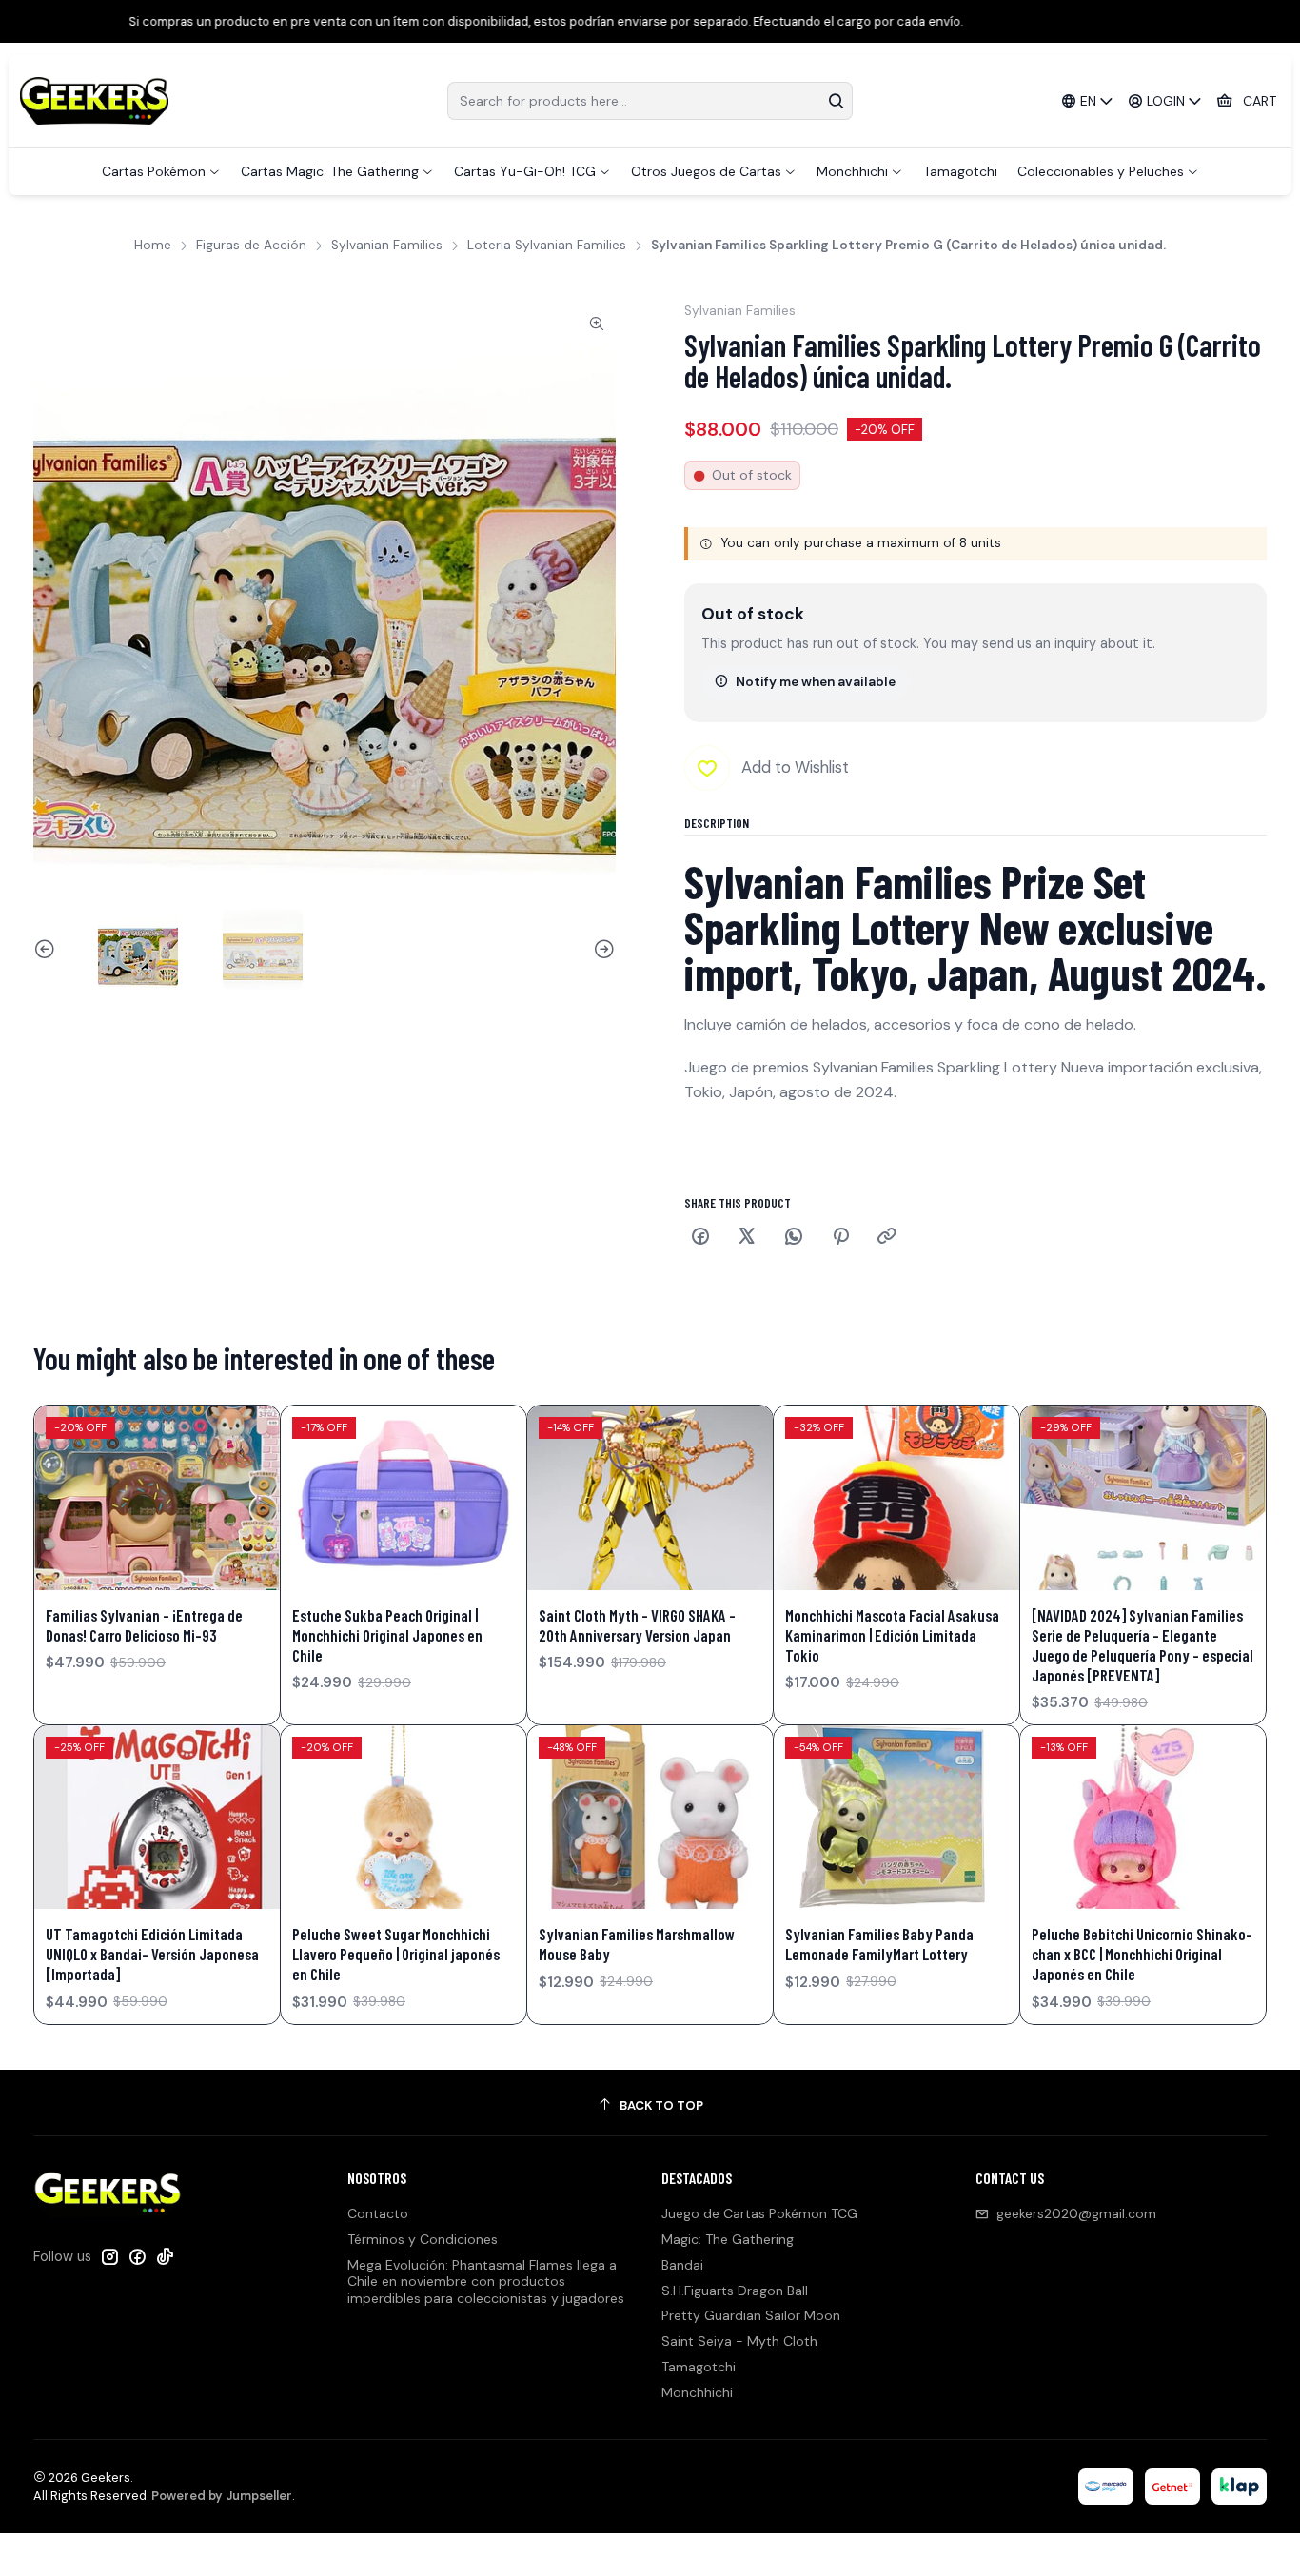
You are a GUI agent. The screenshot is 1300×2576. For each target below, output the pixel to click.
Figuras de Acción (251, 246)
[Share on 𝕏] (747, 1238)
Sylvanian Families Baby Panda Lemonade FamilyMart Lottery (879, 1944)
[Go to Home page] (94, 101)
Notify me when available (816, 681)
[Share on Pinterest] (840, 1238)
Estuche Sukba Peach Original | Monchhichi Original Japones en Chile (387, 1635)
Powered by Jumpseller (222, 2496)
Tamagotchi (699, 2367)
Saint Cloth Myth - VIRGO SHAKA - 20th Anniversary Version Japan (637, 1625)
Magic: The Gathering (728, 2239)
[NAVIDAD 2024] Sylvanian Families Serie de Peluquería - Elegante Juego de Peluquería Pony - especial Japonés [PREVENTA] (1142, 1645)
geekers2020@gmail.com (1076, 2213)
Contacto (378, 2213)
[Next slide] (601, 950)
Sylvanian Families (387, 246)
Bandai (682, 2265)
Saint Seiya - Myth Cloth (739, 2341)
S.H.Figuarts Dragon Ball (735, 2291)
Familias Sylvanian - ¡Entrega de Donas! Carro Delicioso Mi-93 (144, 1625)
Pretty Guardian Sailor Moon (751, 2315)
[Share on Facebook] (700, 1238)
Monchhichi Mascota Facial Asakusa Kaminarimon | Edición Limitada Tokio (892, 1635)
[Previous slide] (48, 950)
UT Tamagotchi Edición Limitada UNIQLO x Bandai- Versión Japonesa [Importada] (152, 1954)
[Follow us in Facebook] (137, 2256)
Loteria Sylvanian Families (547, 246)
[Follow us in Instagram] (109, 2256)
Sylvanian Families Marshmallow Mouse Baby (637, 1944)
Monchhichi (697, 2392)
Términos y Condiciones (423, 2239)
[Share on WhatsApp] (794, 1238)
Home (153, 246)
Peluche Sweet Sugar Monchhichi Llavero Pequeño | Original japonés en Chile (396, 1954)
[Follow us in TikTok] (165, 2256)
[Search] (837, 101)
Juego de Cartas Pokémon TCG (759, 2213)
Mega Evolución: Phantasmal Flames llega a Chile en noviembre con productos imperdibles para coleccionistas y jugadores (486, 2281)
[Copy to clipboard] (887, 1238)
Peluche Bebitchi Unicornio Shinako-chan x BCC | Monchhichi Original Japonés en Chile (1142, 1954)
